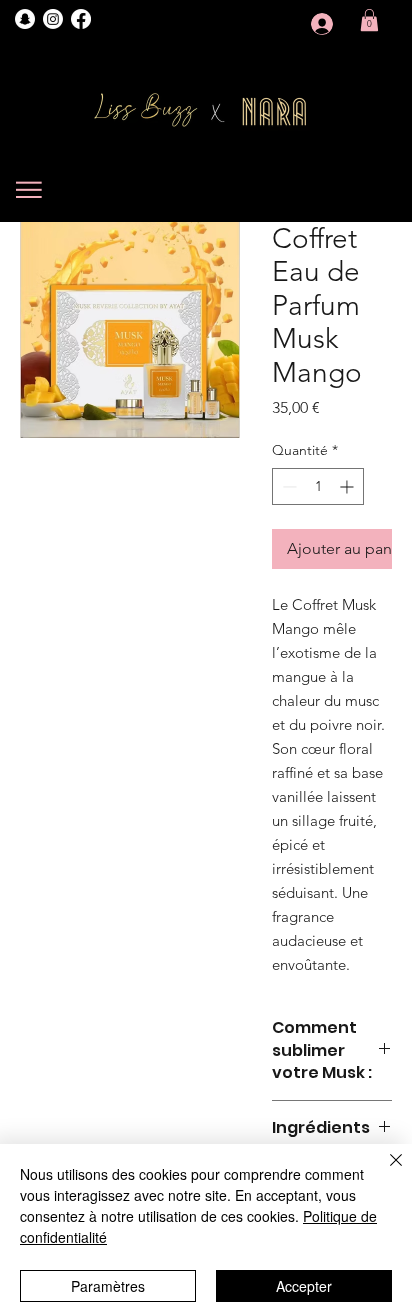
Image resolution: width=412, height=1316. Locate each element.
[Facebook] (81, 19)
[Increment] (348, 486)
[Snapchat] (25, 19)
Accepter (304, 1286)
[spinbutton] (318, 486)
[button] (369, 20)
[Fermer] (384, 1172)
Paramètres (108, 1286)
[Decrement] (287, 486)
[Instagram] (53, 19)
